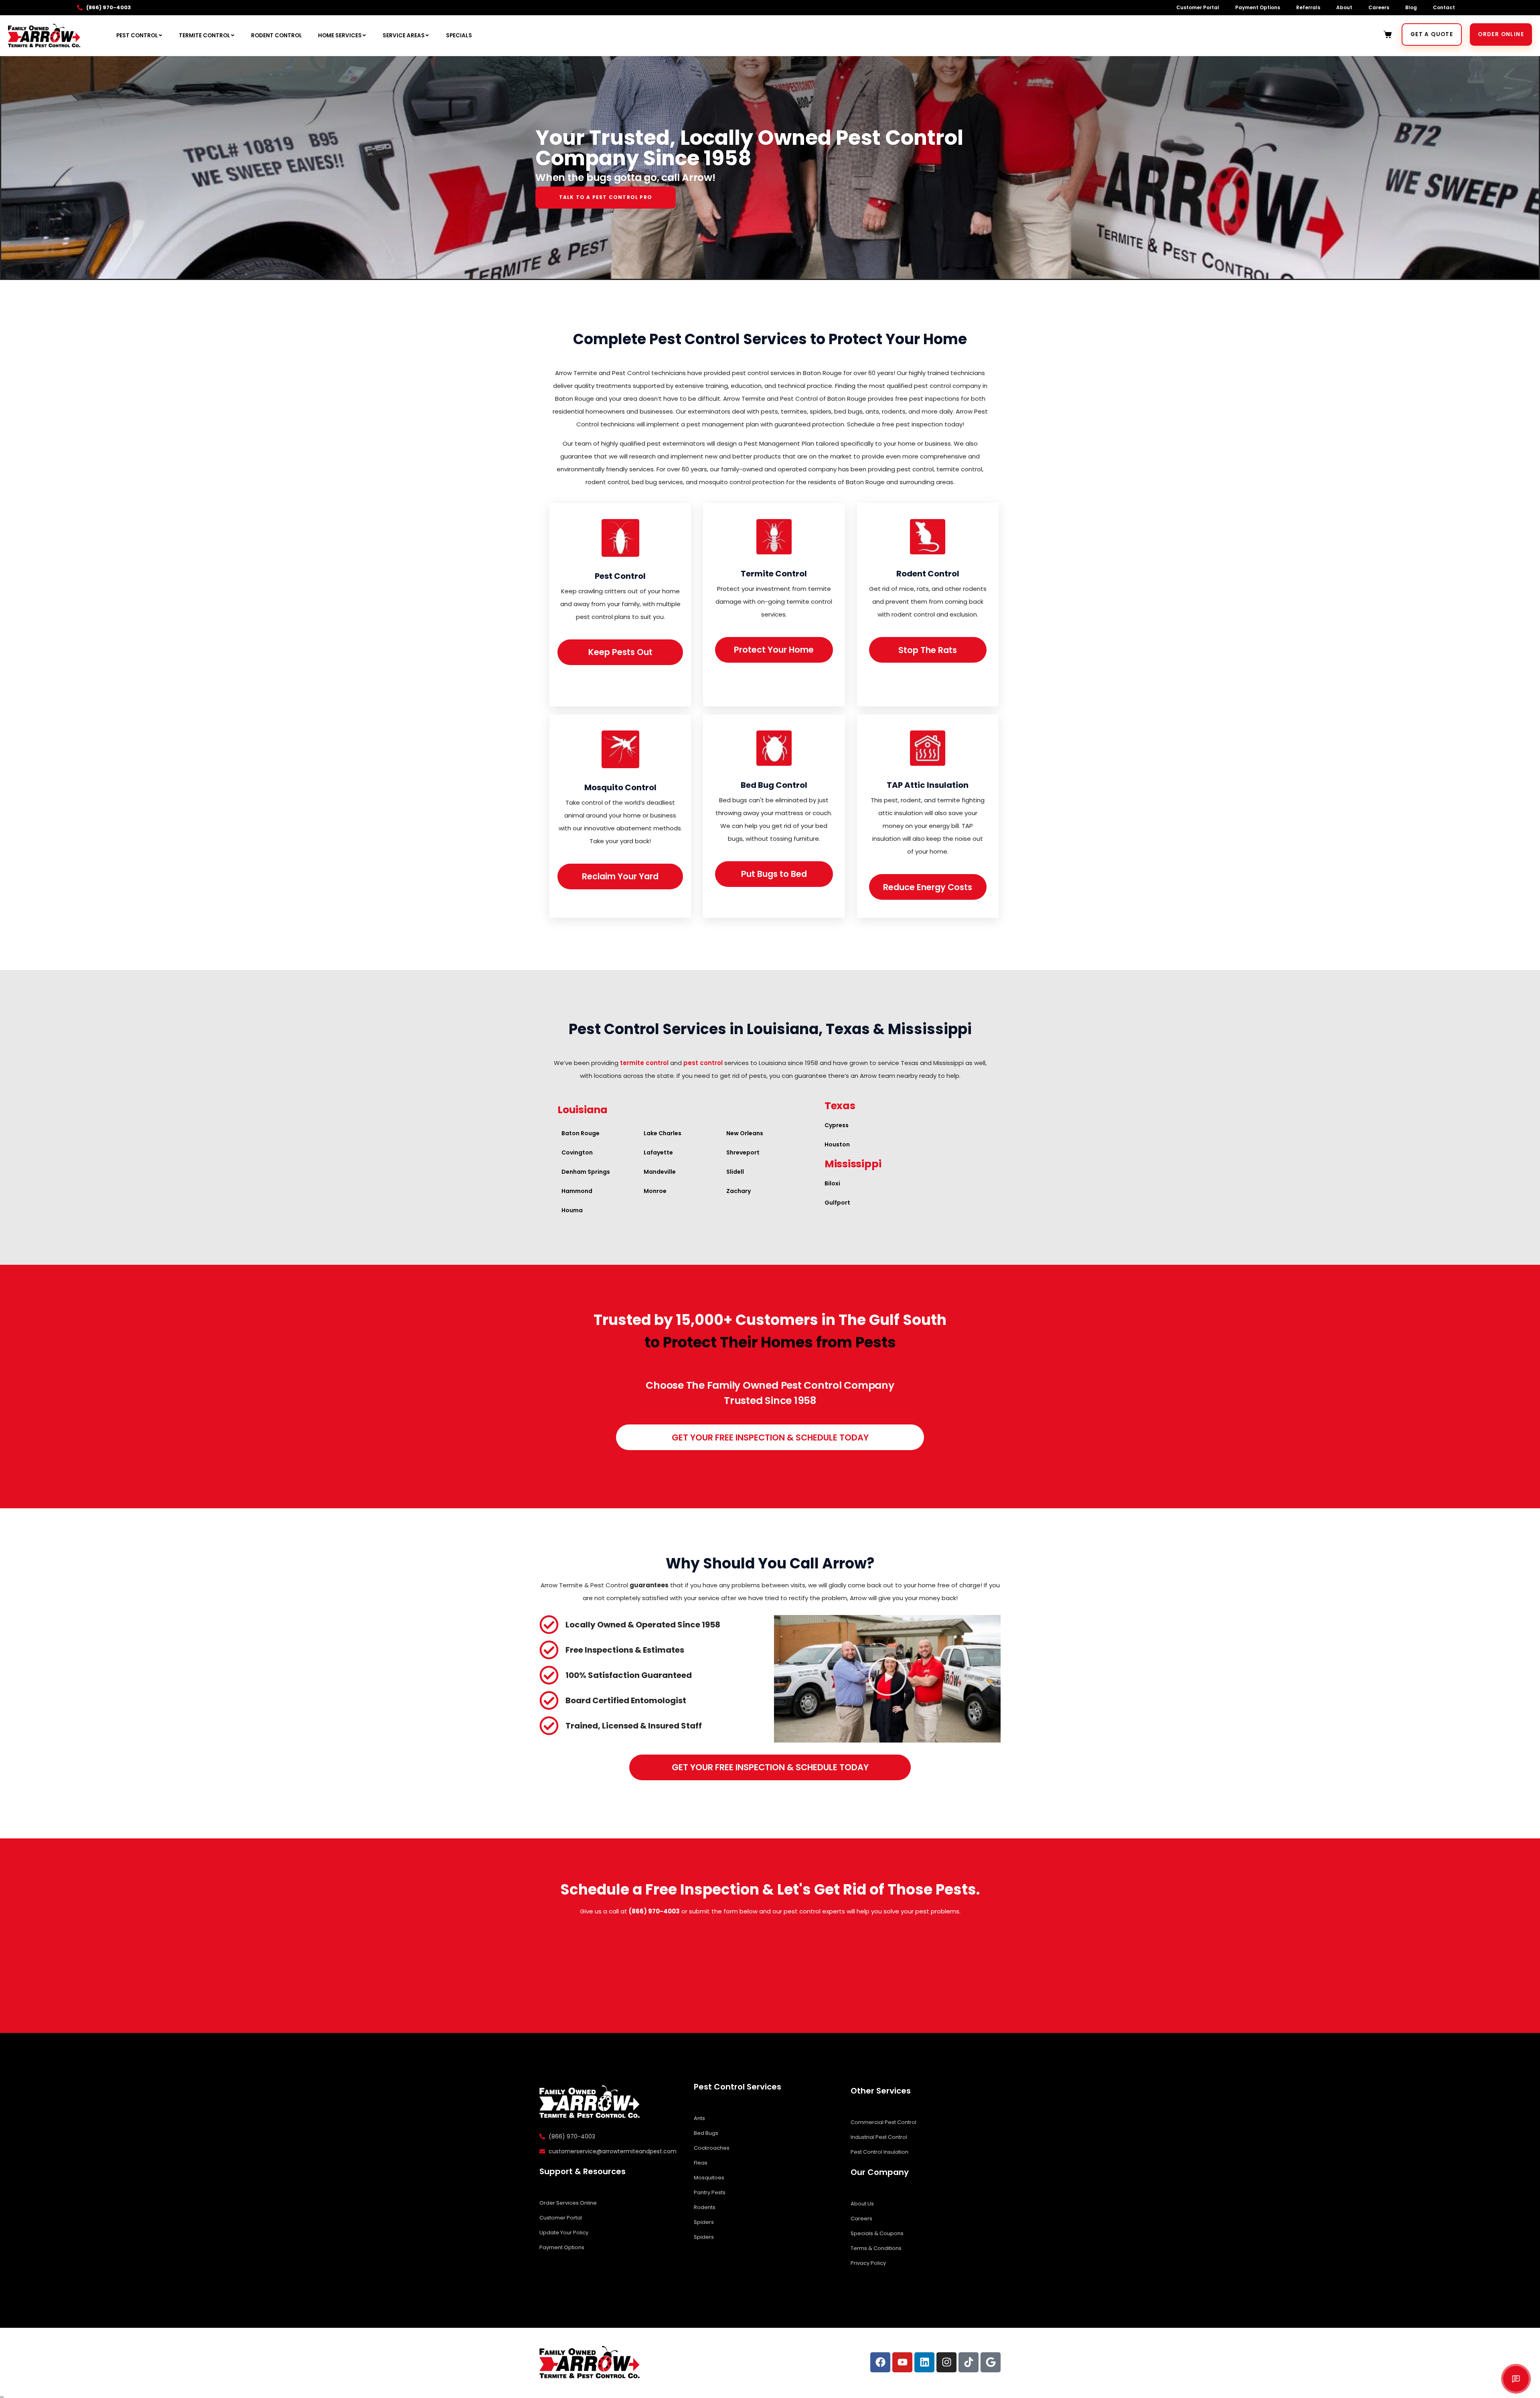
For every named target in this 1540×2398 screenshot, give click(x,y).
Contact (1444, 7)
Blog (1411, 7)
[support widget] (1516, 2379)
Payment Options (1258, 7)
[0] (1389, 34)
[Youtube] (902, 2362)
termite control (644, 1063)
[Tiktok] (969, 2362)
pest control (703, 1063)
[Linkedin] (924, 2362)
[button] (888, 1679)
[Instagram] (946, 2362)
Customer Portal (1198, 7)
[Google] (991, 2362)
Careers (1379, 7)
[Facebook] (880, 2362)
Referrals (1308, 7)
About (1344, 7)
